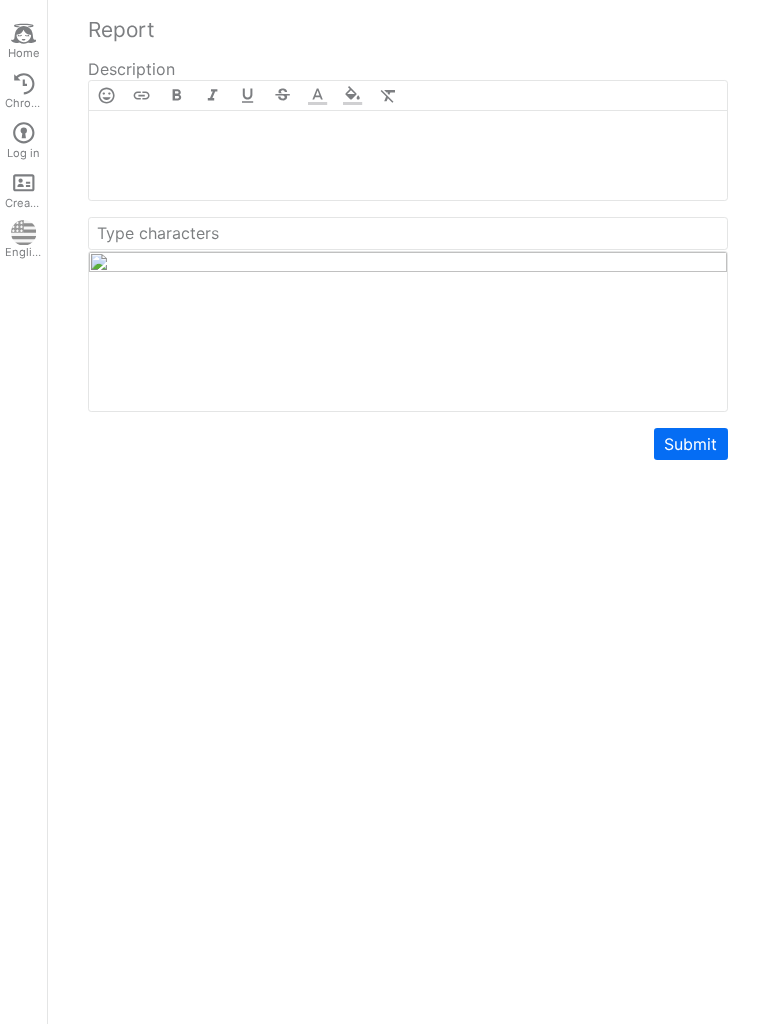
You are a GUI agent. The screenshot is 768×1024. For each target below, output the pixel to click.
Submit (690, 444)
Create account (26, 203)
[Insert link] (141, 95)
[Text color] (317, 95)
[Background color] (352, 95)
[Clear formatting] (388, 95)
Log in (23, 153)
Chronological (26, 103)
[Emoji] (106, 95)
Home (24, 53)
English (25, 252)
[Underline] (247, 95)
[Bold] (176, 95)
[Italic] (212, 95)
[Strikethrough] (282, 95)
